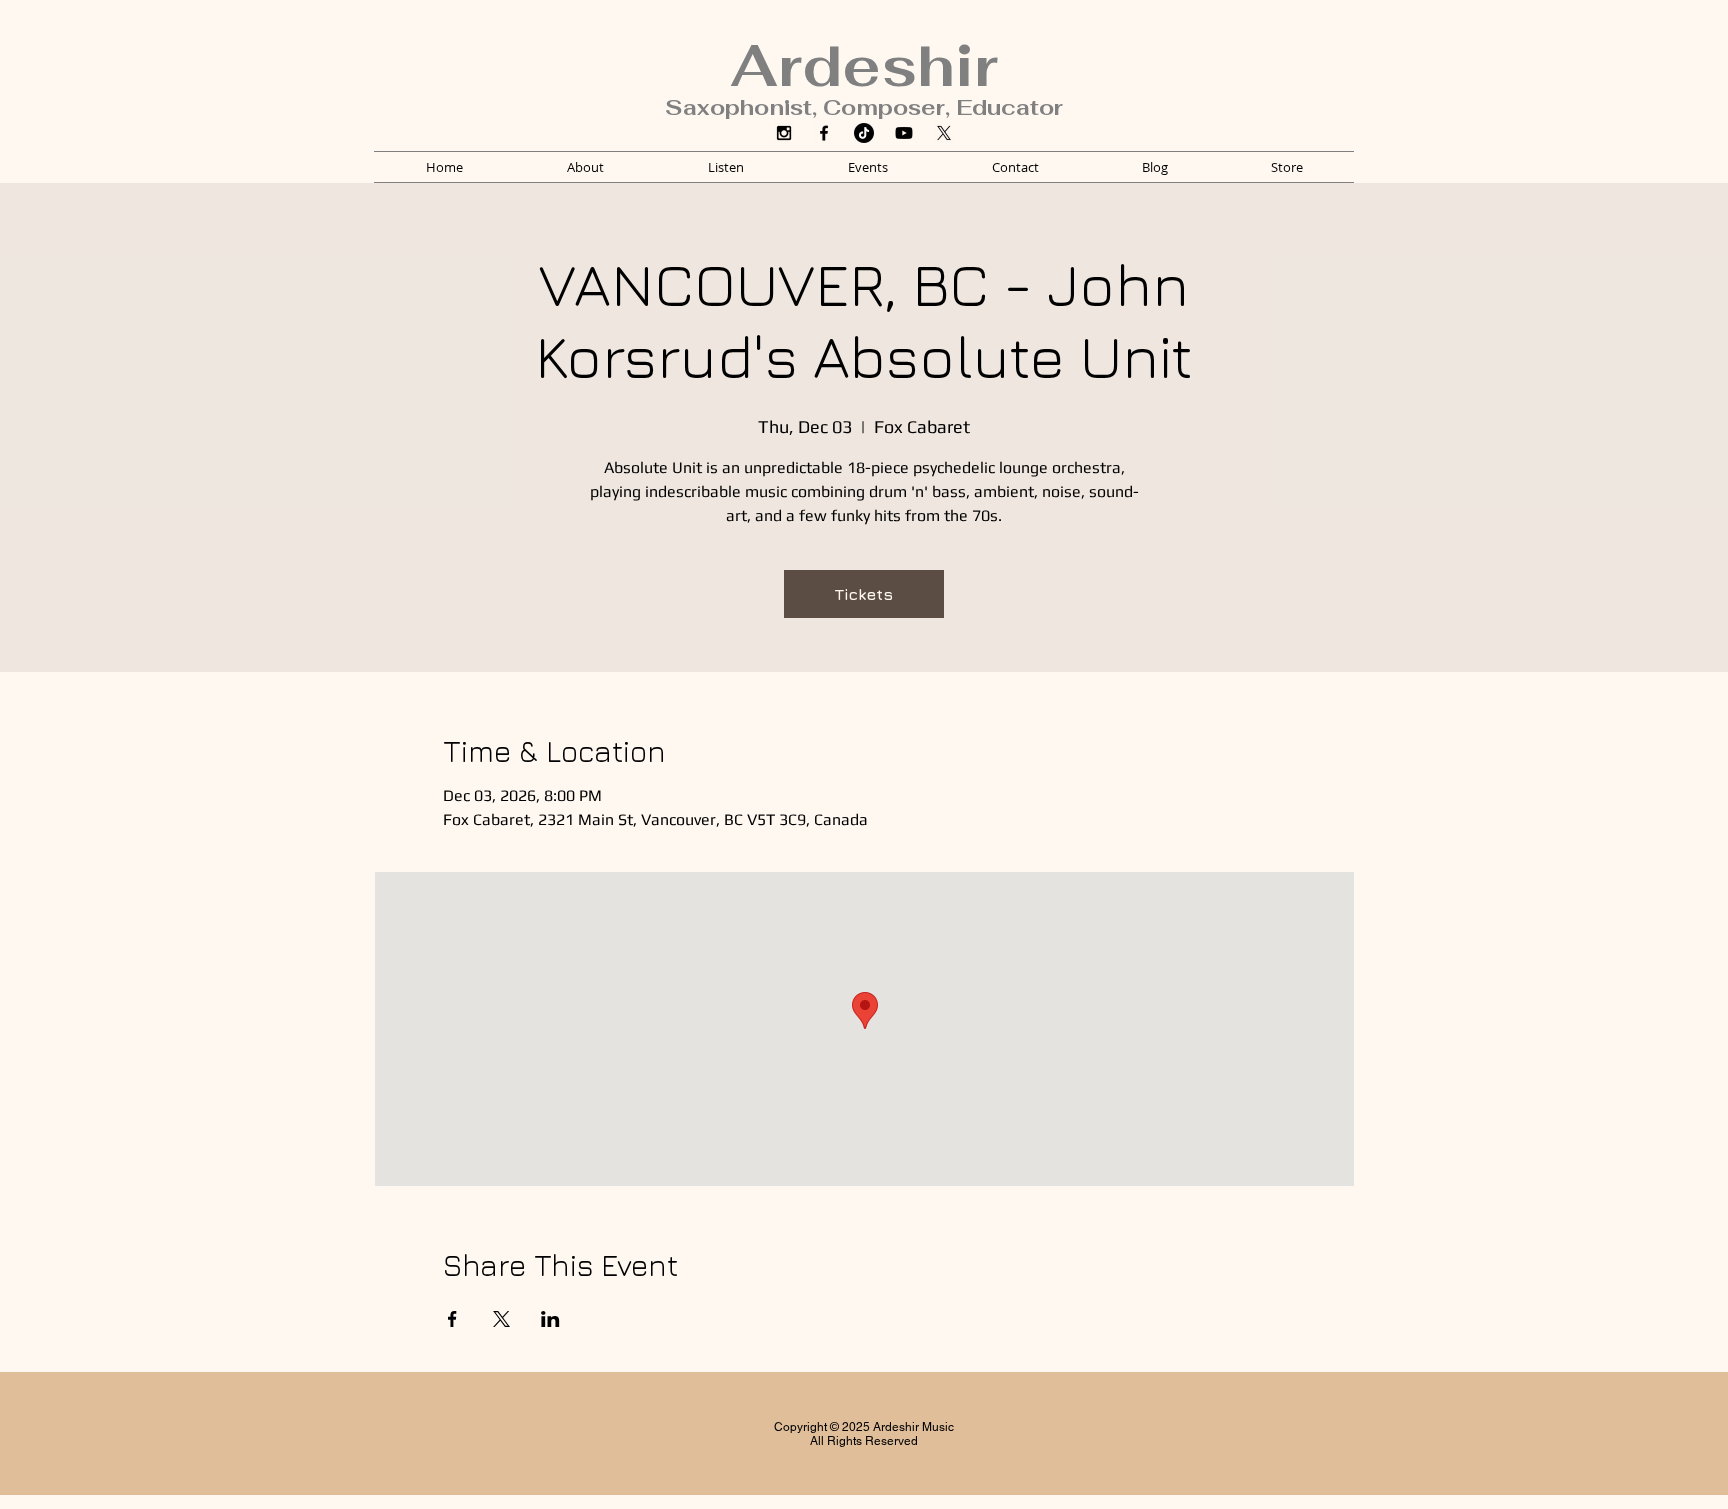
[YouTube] (904, 133)
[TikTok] (864, 133)
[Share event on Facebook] (452, 1319)
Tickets (864, 594)
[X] (944, 133)
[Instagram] (784, 133)
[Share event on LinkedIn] (550, 1319)
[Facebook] (824, 133)
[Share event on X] (501, 1319)
